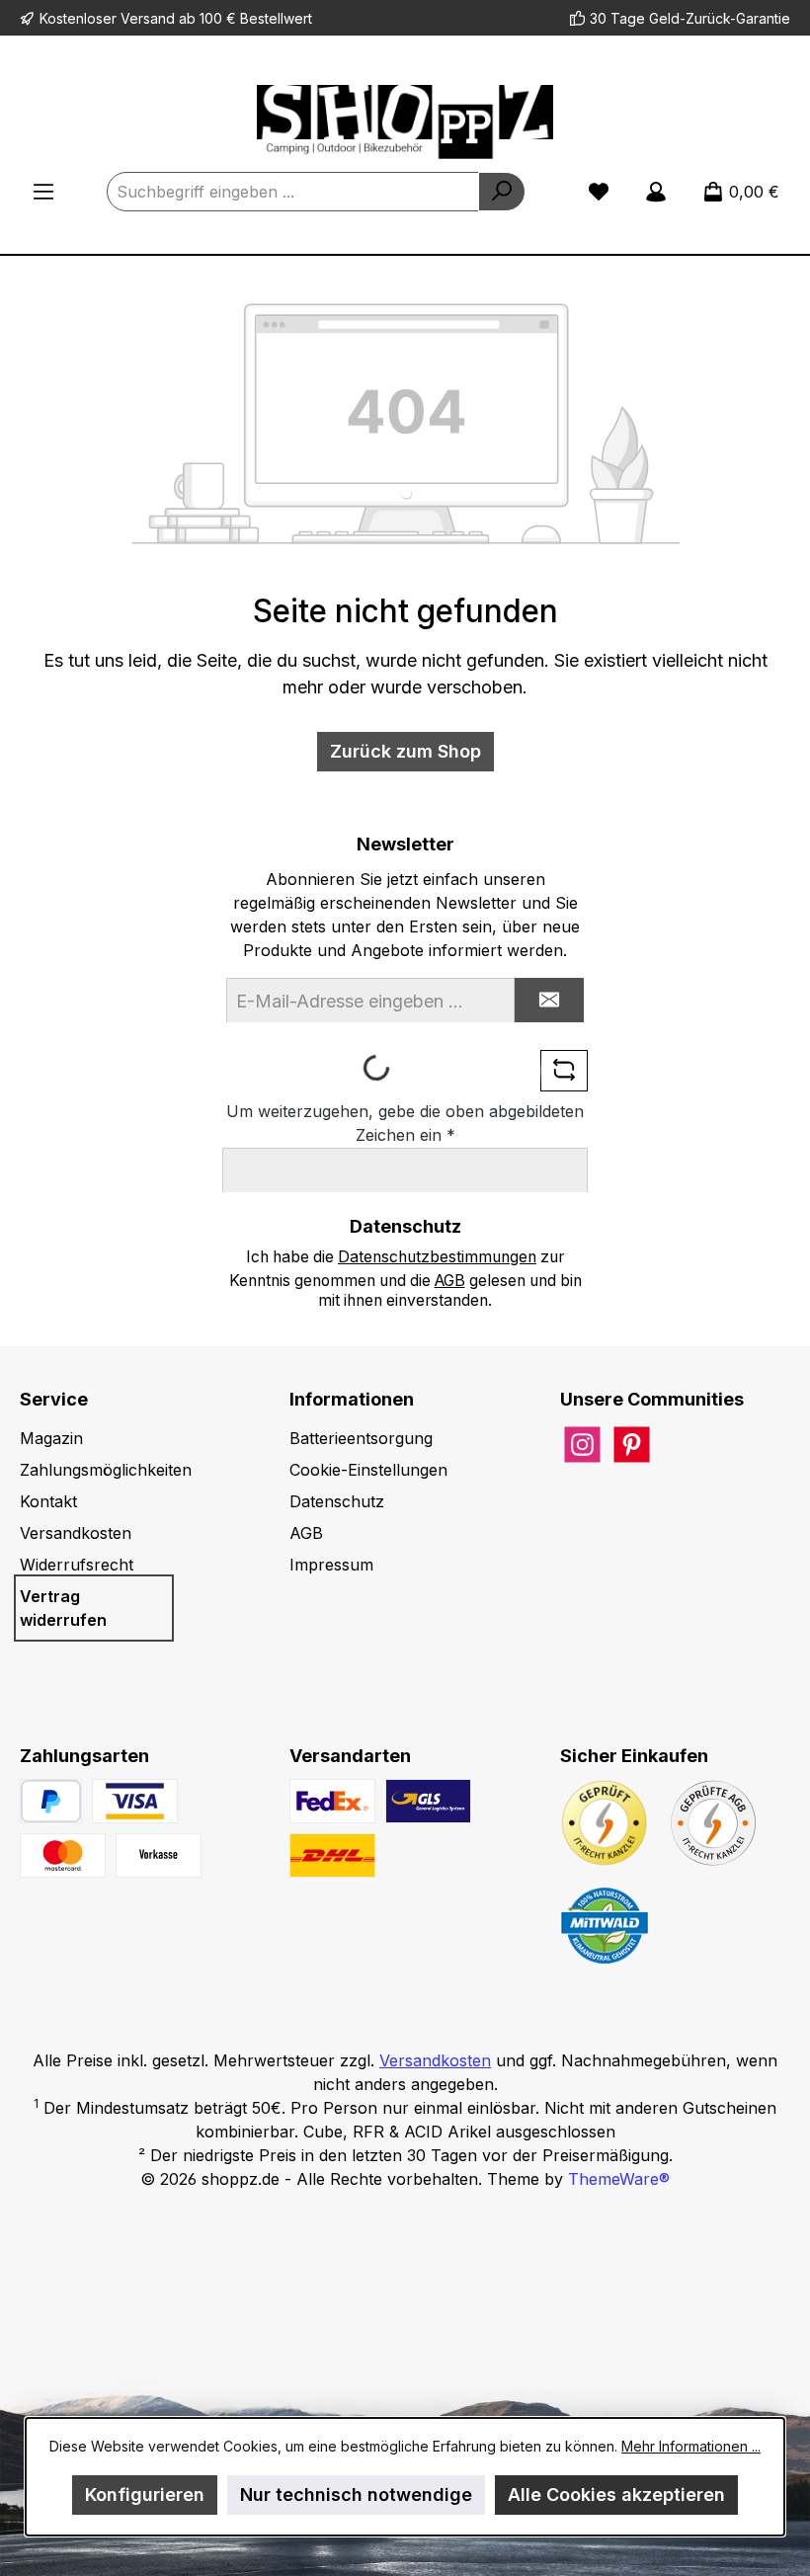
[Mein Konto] (656, 192)
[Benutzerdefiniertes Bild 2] (63, 1855)
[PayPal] (51, 1801)
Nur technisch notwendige (356, 2495)
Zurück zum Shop (405, 751)
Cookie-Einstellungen (368, 1470)
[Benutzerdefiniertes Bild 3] (159, 1855)
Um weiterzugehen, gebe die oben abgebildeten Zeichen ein (405, 1123)
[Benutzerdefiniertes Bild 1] (135, 1801)
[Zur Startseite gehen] (405, 122)
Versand (148, 18)
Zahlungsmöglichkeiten (106, 1470)
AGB (450, 1281)
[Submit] (549, 1000)
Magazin (51, 1438)
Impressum (331, 1565)
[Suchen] (502, 192)
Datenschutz (337, 1501)
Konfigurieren (145, 2495)
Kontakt (48, 1501)
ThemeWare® (619, 2179)
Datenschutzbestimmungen (437, 1257)
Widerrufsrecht (77, 1565)
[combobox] (293, 192)
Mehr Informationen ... (691, 2446)
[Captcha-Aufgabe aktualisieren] (564, 1071)
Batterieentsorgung (361, 1438)
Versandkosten (76, 1533)
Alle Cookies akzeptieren (616, 2495)
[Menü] (43, 192)
